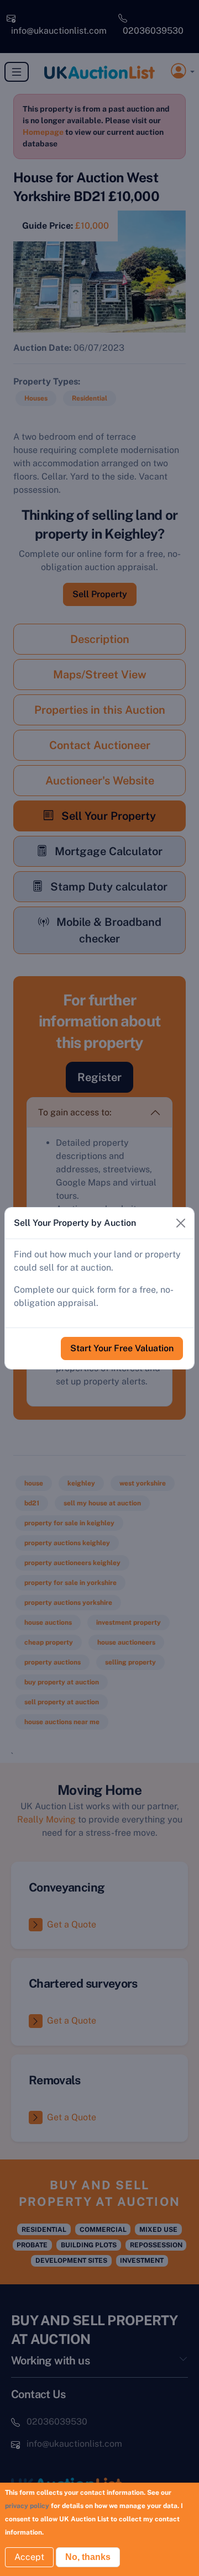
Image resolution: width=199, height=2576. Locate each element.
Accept (29, 2557)
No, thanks (88, 2557)
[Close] (181, 1223)
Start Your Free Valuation (122, 1348)
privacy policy (27, 2506)
